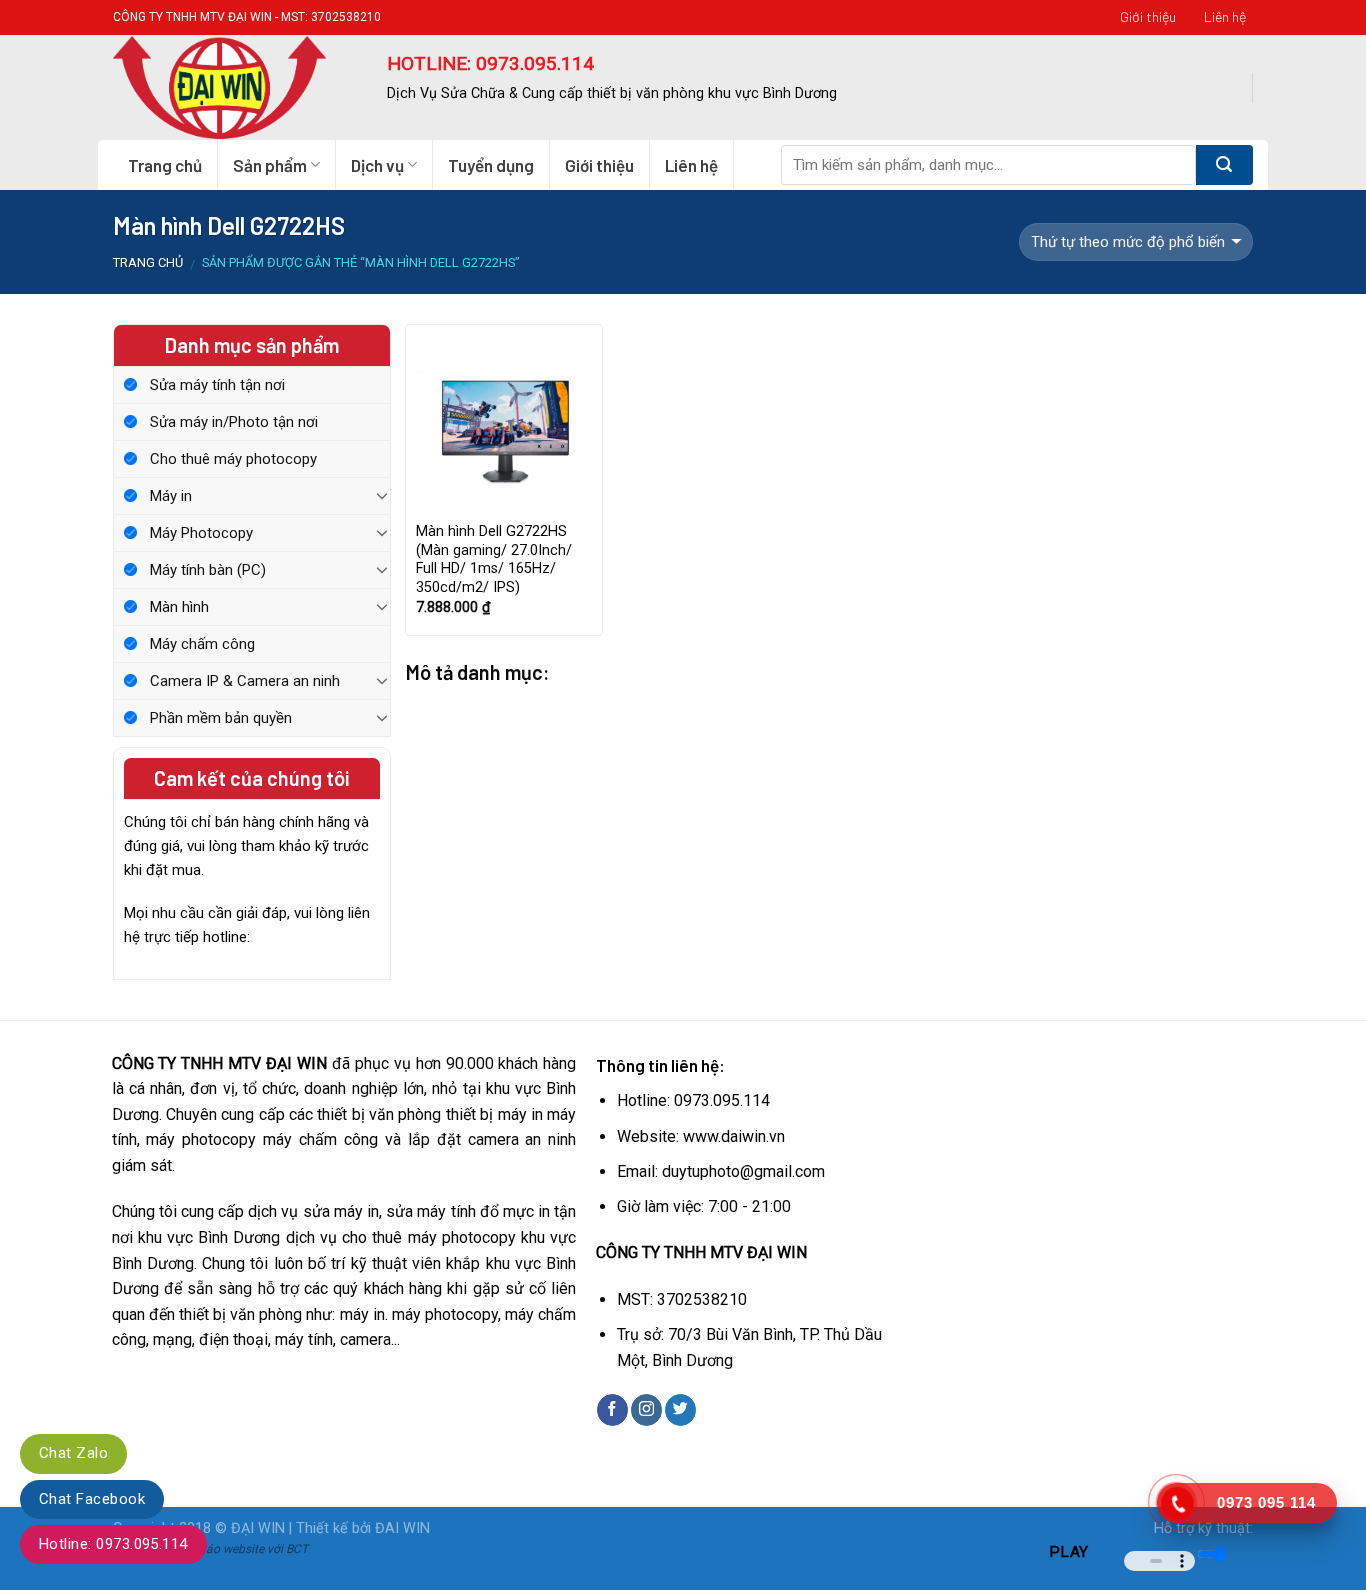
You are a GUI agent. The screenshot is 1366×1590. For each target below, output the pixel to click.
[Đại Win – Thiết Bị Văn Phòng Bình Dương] (235, 87)
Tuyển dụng (491, 165)
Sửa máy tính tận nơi (217, 385)
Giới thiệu (1148, 16)
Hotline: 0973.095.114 (113, 1544)
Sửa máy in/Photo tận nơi (234, 422)
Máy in (171, 496)
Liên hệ (1225, 16)
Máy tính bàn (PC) (208, 570)
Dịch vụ (377, 165)
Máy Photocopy (201, 533)
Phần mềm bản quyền (221, 718)
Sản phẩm (270, 165)
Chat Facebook (92, 1499)
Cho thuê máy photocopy (233, 459)
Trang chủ (165, 165)
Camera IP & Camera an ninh (245, 681)
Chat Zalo (73, 1453)
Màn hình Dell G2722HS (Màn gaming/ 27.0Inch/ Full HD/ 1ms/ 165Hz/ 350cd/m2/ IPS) (494, 559)
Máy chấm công (202, 644)
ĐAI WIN (402, 1528)
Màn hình (179, 607)
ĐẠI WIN (258, 1528)
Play (1069, 1552)
